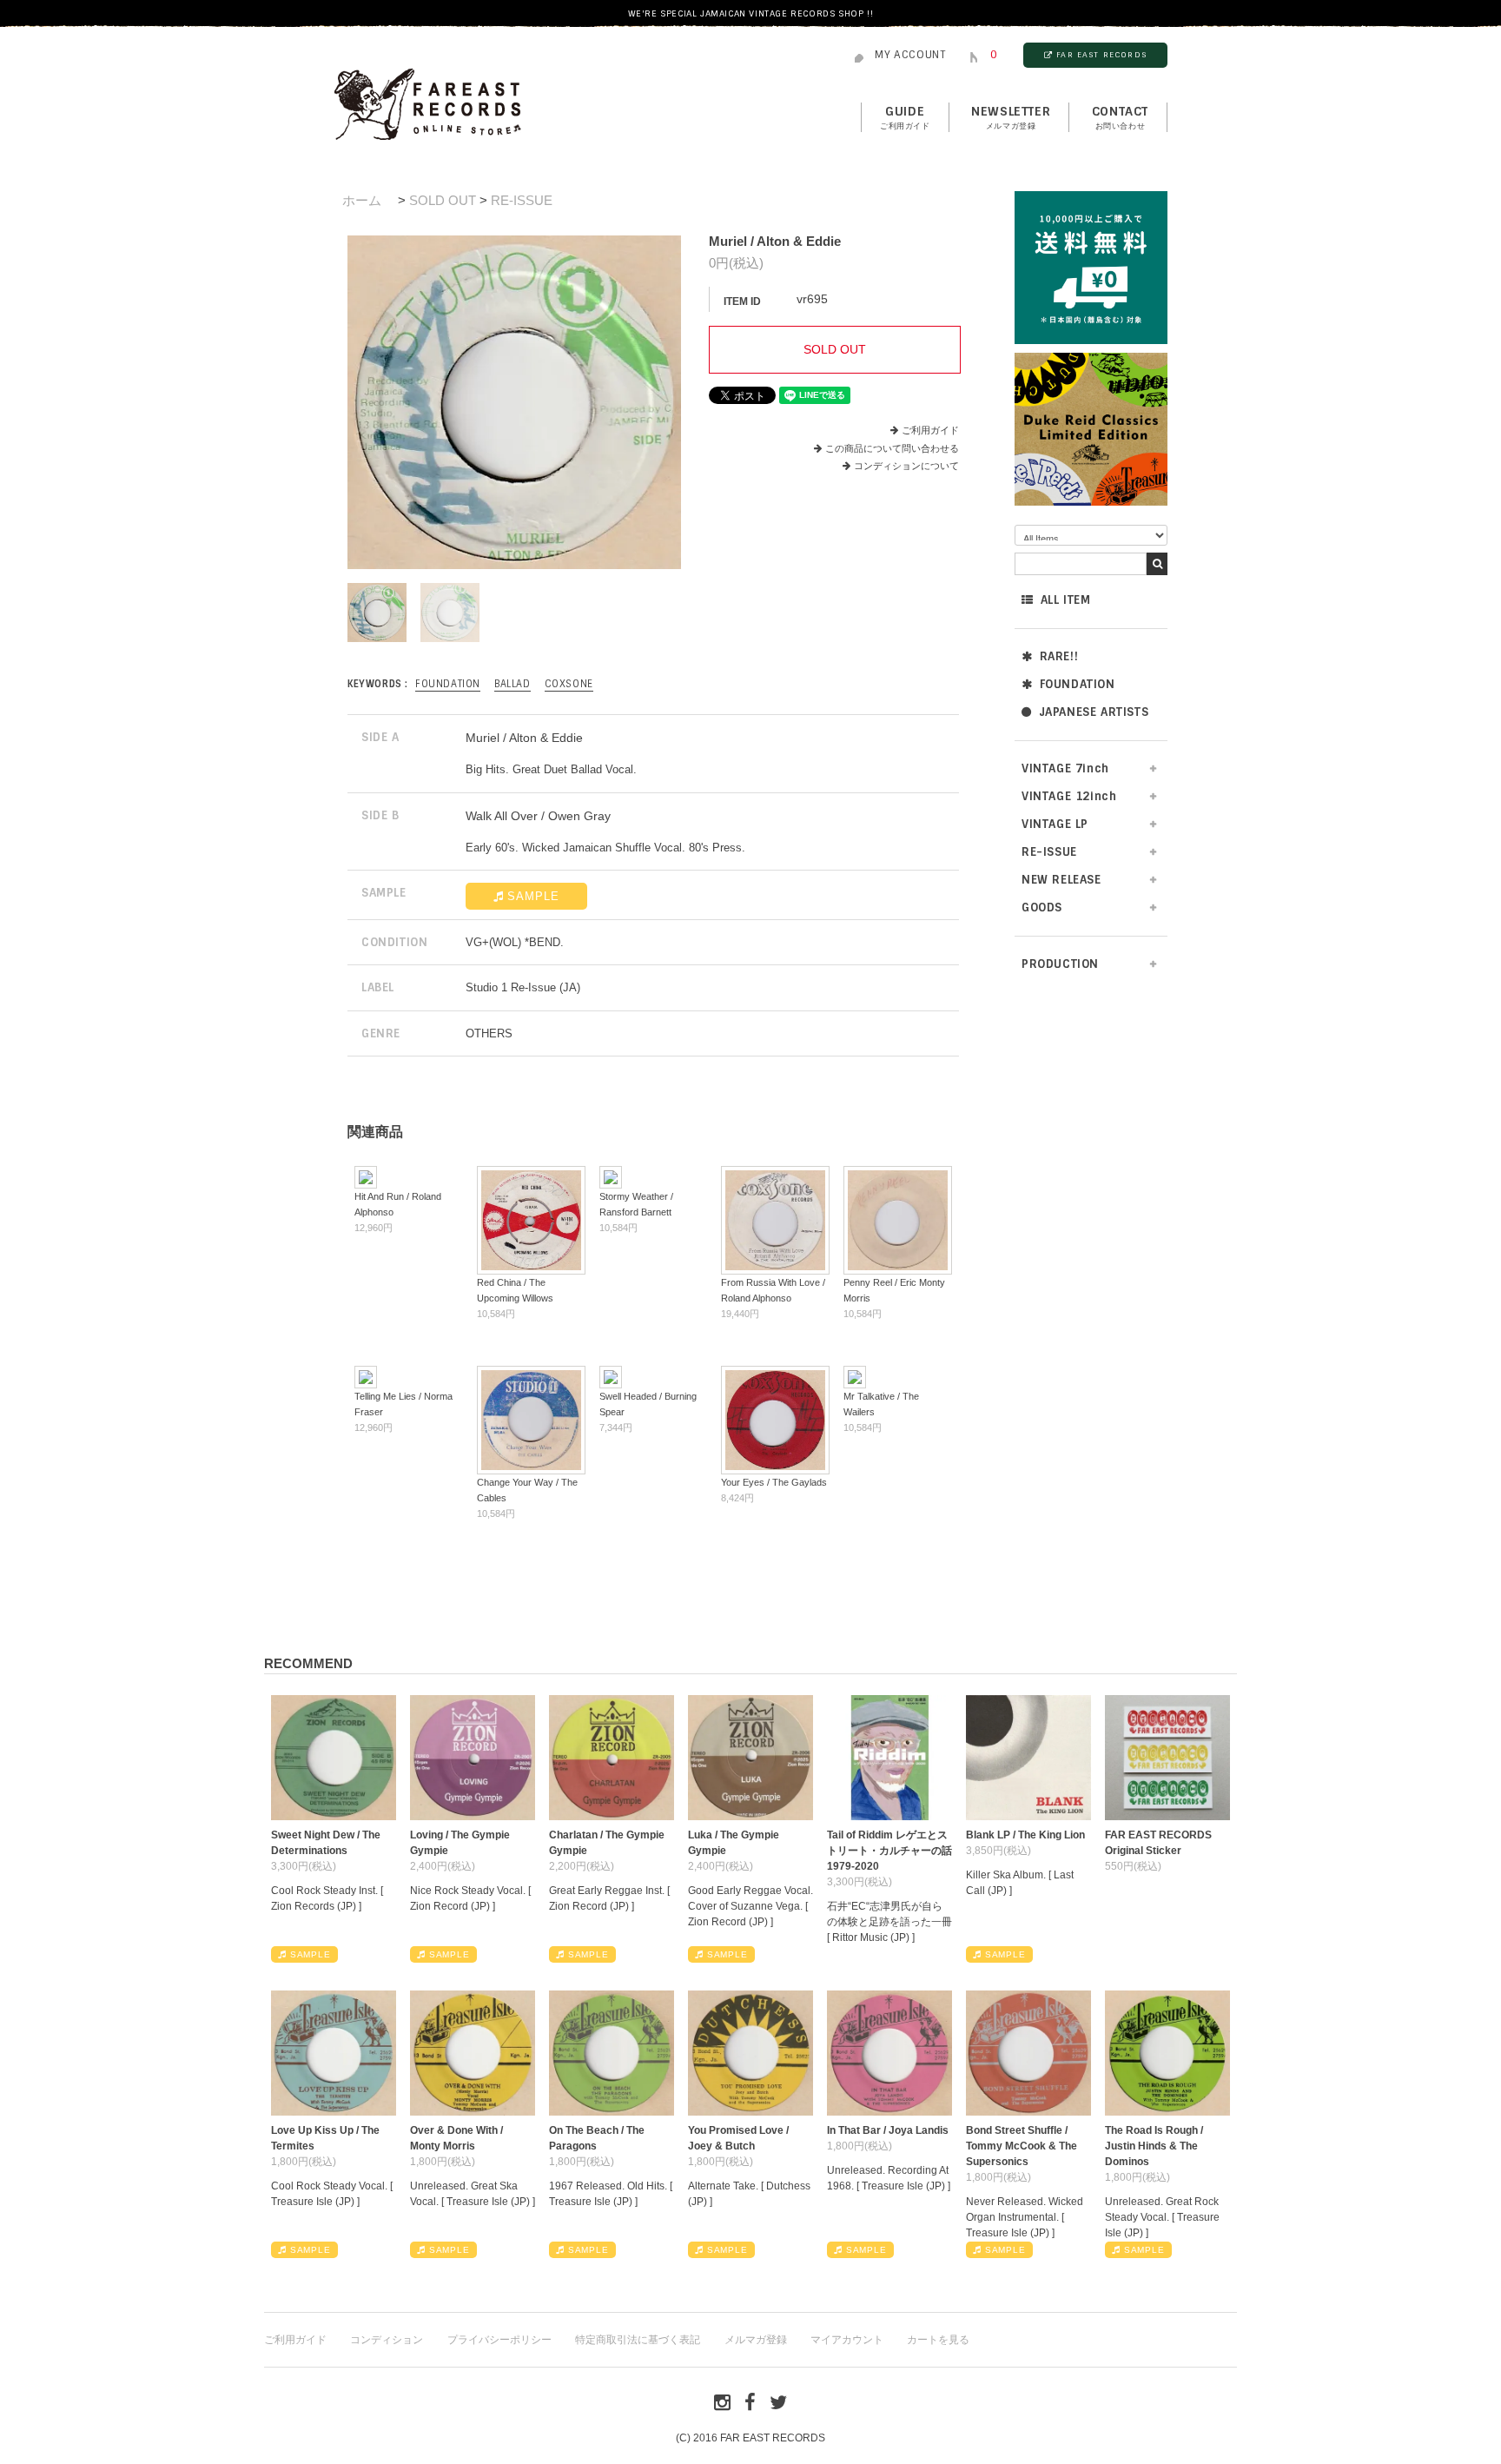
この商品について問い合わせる (892, 448)
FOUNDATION (1078, 684)
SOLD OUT (443, 200)
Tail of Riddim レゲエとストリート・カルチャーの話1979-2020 (889, 1851)
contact (1120, 117)
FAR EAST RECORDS (1101, 55)
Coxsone (569, 684)
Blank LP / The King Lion (1025, 1835)
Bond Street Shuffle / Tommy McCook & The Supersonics (1022, 2146)
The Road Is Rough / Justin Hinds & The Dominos (1154, 2146)
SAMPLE (533, 896)
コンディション (387, 2340)
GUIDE (905, 117)
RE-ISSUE (522, 200)
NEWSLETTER (1011, 117)
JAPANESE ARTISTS (1094, 712)
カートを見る (938, 2340)
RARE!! (1059, 656)
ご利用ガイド (930, 430)
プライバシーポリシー (499, 2340)
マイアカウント (847, 2340)
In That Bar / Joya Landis (888, 2130)
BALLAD (512, 684)
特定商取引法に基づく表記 (638, 2340)
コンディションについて (906, 466)
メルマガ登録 (756, 2340)
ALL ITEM (1066, 600)
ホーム (362, 200)
